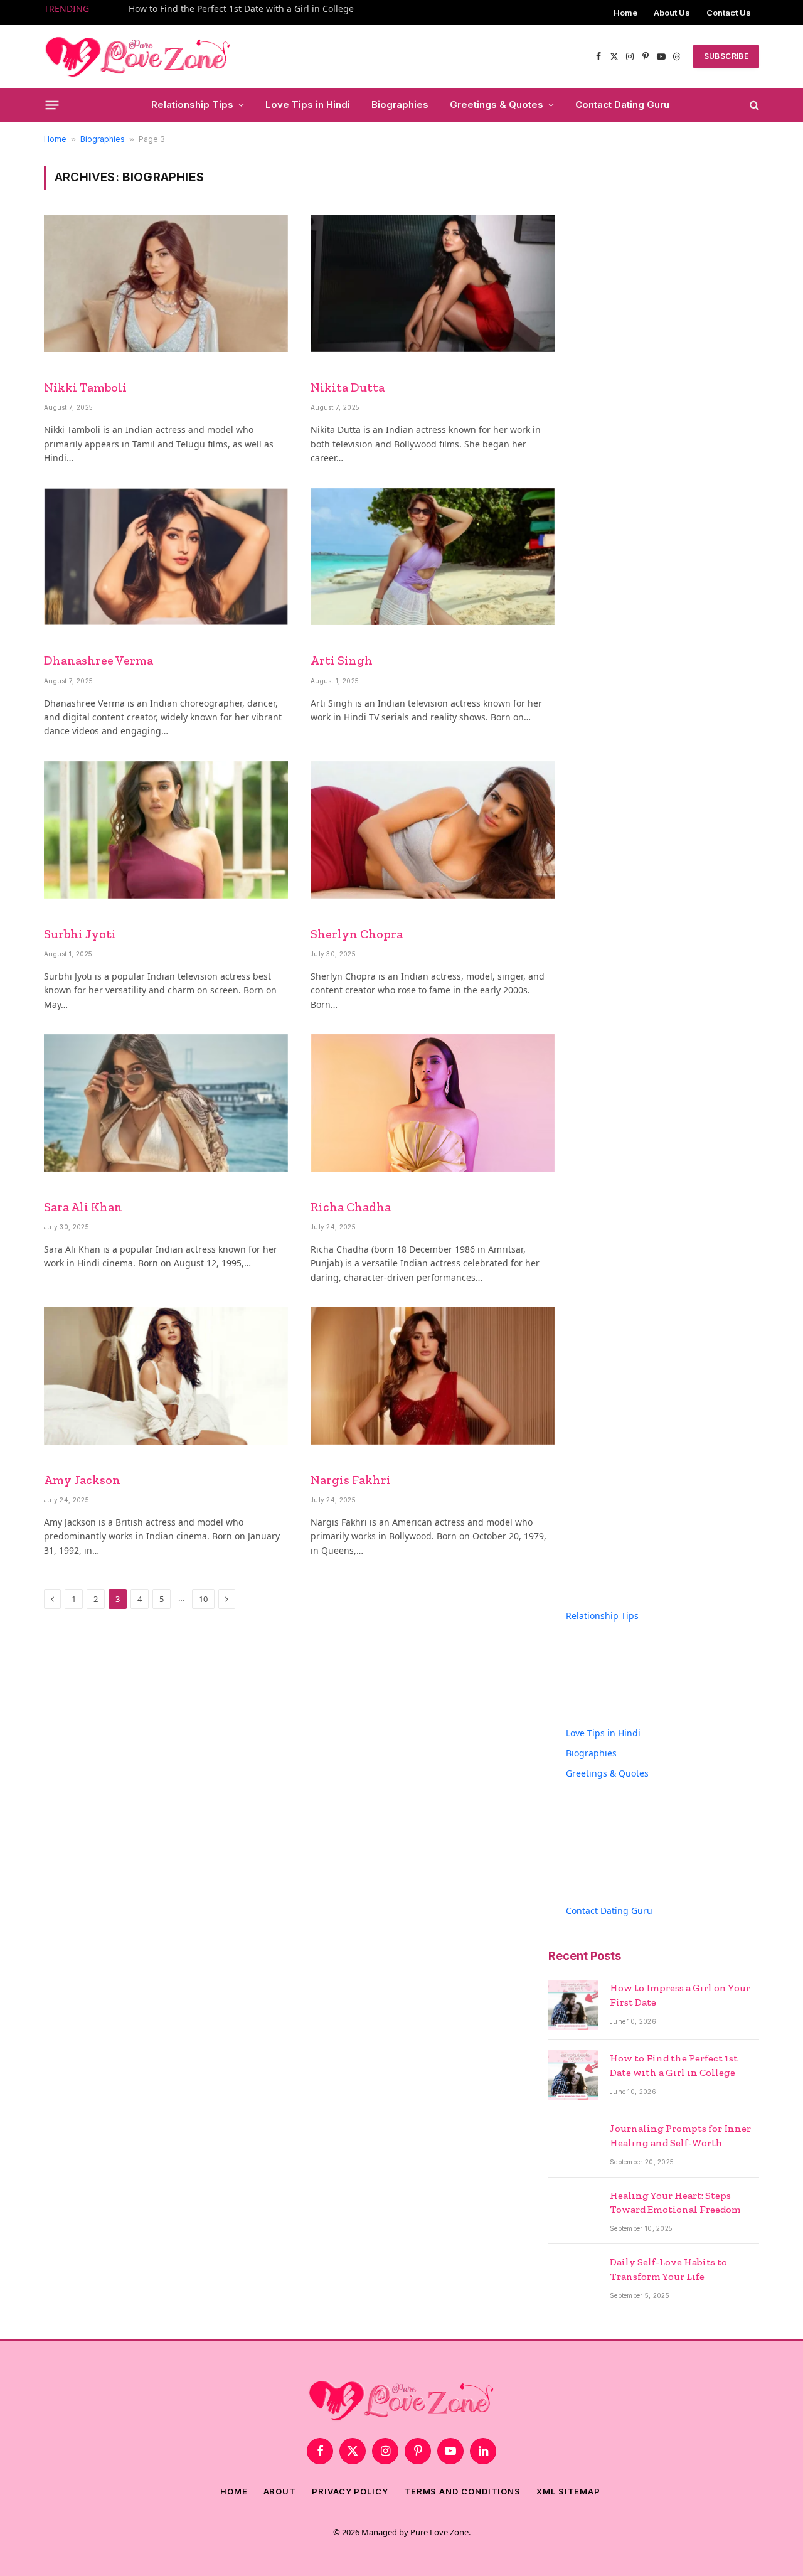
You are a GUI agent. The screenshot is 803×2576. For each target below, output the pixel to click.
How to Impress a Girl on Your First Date (680, 1995)
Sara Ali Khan (83, 1207)
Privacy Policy (350, 2491)
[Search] (753, 105)
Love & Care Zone (620, 1689)
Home (625, 13)
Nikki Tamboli (85, 387)
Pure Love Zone (439, 2532)
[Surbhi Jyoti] (166, 830)
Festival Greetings (621, 1806)
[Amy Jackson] (166, 1376)
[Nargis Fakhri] (433, 1376)
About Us (672, 13)
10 (203, 1599)
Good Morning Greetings (636, 1826)
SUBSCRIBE (726, 56)
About (280, 2491)
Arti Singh (342, 660)
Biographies (400, 104)
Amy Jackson (82, 1480)
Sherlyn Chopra (357, 934)
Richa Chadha (351, 1207)
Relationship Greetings (632, 1887)
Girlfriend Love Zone (626, 1669)
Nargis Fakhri (351, 1480)
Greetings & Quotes (497, 104)
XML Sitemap (568, 2491)
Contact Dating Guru (622, 104)
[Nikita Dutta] (433, 283)
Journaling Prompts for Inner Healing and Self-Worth (680, 2135)
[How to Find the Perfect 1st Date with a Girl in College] (573, 2075)
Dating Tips (608, 1649)
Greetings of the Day (627, 1786)
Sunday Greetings (621, 1867)
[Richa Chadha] (433, 1103)
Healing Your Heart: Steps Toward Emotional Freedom (675, 2203)
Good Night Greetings (630, 1846)
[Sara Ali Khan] (166, 1103)
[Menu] (52, 105)
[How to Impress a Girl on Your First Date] (573, 2005)
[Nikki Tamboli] (166, 283)
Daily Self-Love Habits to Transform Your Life (668, 2269)
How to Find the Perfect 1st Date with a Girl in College (241, 9)
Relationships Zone (624, 1709)
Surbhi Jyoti (80, 934)
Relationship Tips (192, 104)
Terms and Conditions (462, 2491)
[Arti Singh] (433, 557)
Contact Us (729, 13)
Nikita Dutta (348, 387)
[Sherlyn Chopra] (433, 830)
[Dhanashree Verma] (166, 557)
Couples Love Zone (623, 1629)
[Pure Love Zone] (138, 55)
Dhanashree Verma (98, 660)
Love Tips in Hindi (308, 104)
